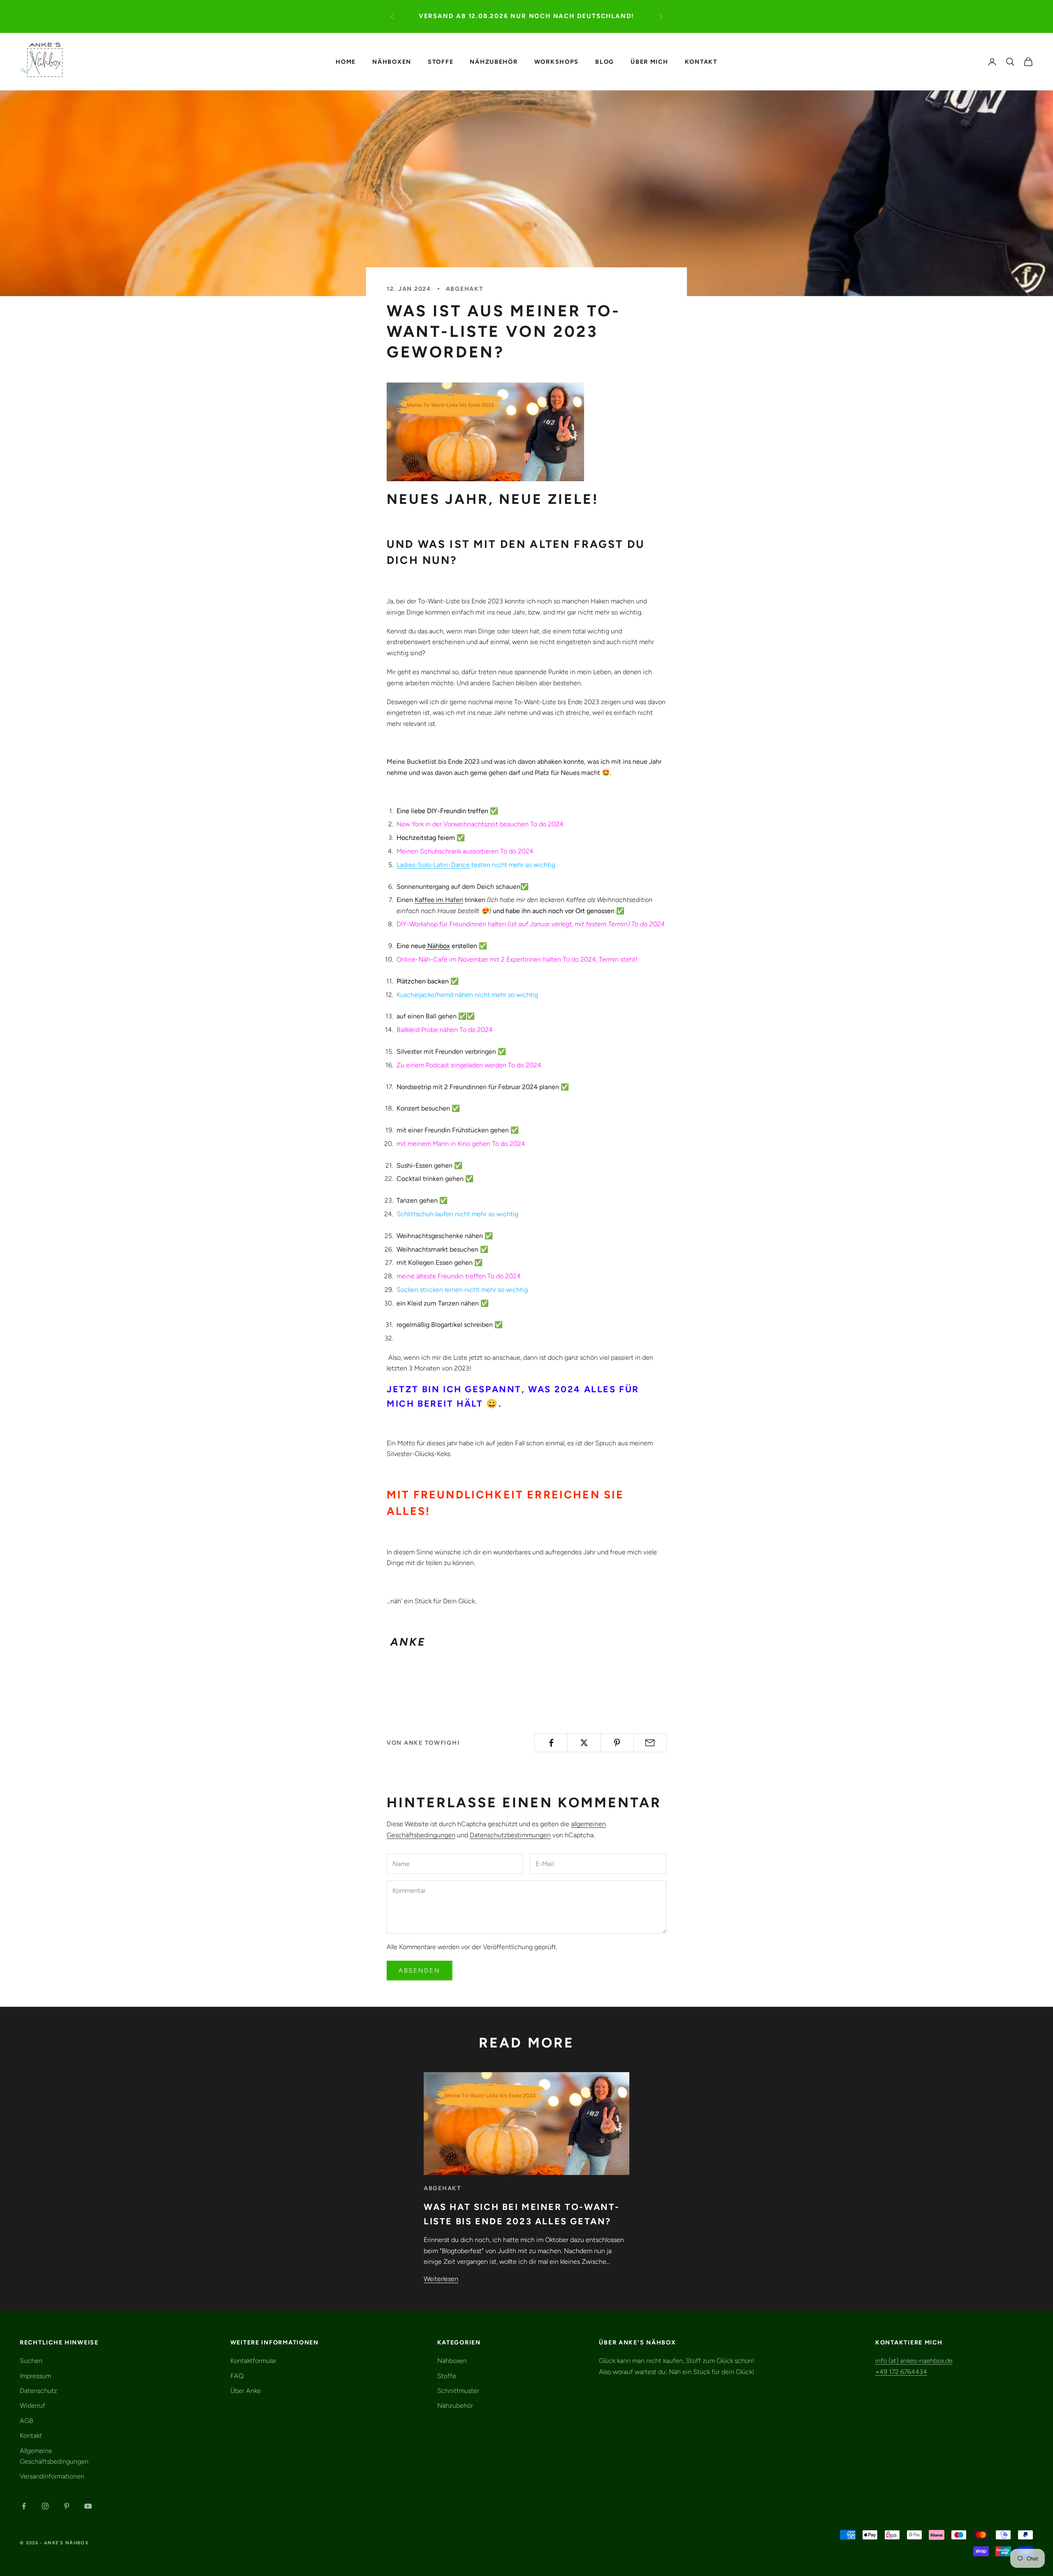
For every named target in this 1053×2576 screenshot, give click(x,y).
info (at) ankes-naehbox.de (914, 2361)
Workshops (557, 61)
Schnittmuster (458, 2391)
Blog (605, 61)
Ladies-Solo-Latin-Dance (433, 865)
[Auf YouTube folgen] (88, 2506)
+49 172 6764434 (901, 2372)
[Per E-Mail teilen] (650, 1743)
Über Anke (246, 2391)
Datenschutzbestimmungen (510, 1835)
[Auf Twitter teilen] (584, 1743)
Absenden (420, 1971)
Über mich (649, 61)
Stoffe (441, 61)
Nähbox (439, 946)
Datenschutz (38, 2391)
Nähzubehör (494, 61)
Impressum (35, 2376)
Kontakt (701, 61)
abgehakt (465, 289)
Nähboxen (392, 61)
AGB (27, 2421)
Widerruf (32, 2406)
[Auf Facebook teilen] (551, 1743)
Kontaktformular (253, 2361)
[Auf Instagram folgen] (45, 2506)
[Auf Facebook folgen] (24, 2506)
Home (346, 61)
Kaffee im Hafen (439, 900)
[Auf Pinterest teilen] (617, 1743)
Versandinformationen (52, 2476)
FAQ (237, 2376)
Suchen (31, 2361)
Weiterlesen (441, 2279)
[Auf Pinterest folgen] (67, 2506)
